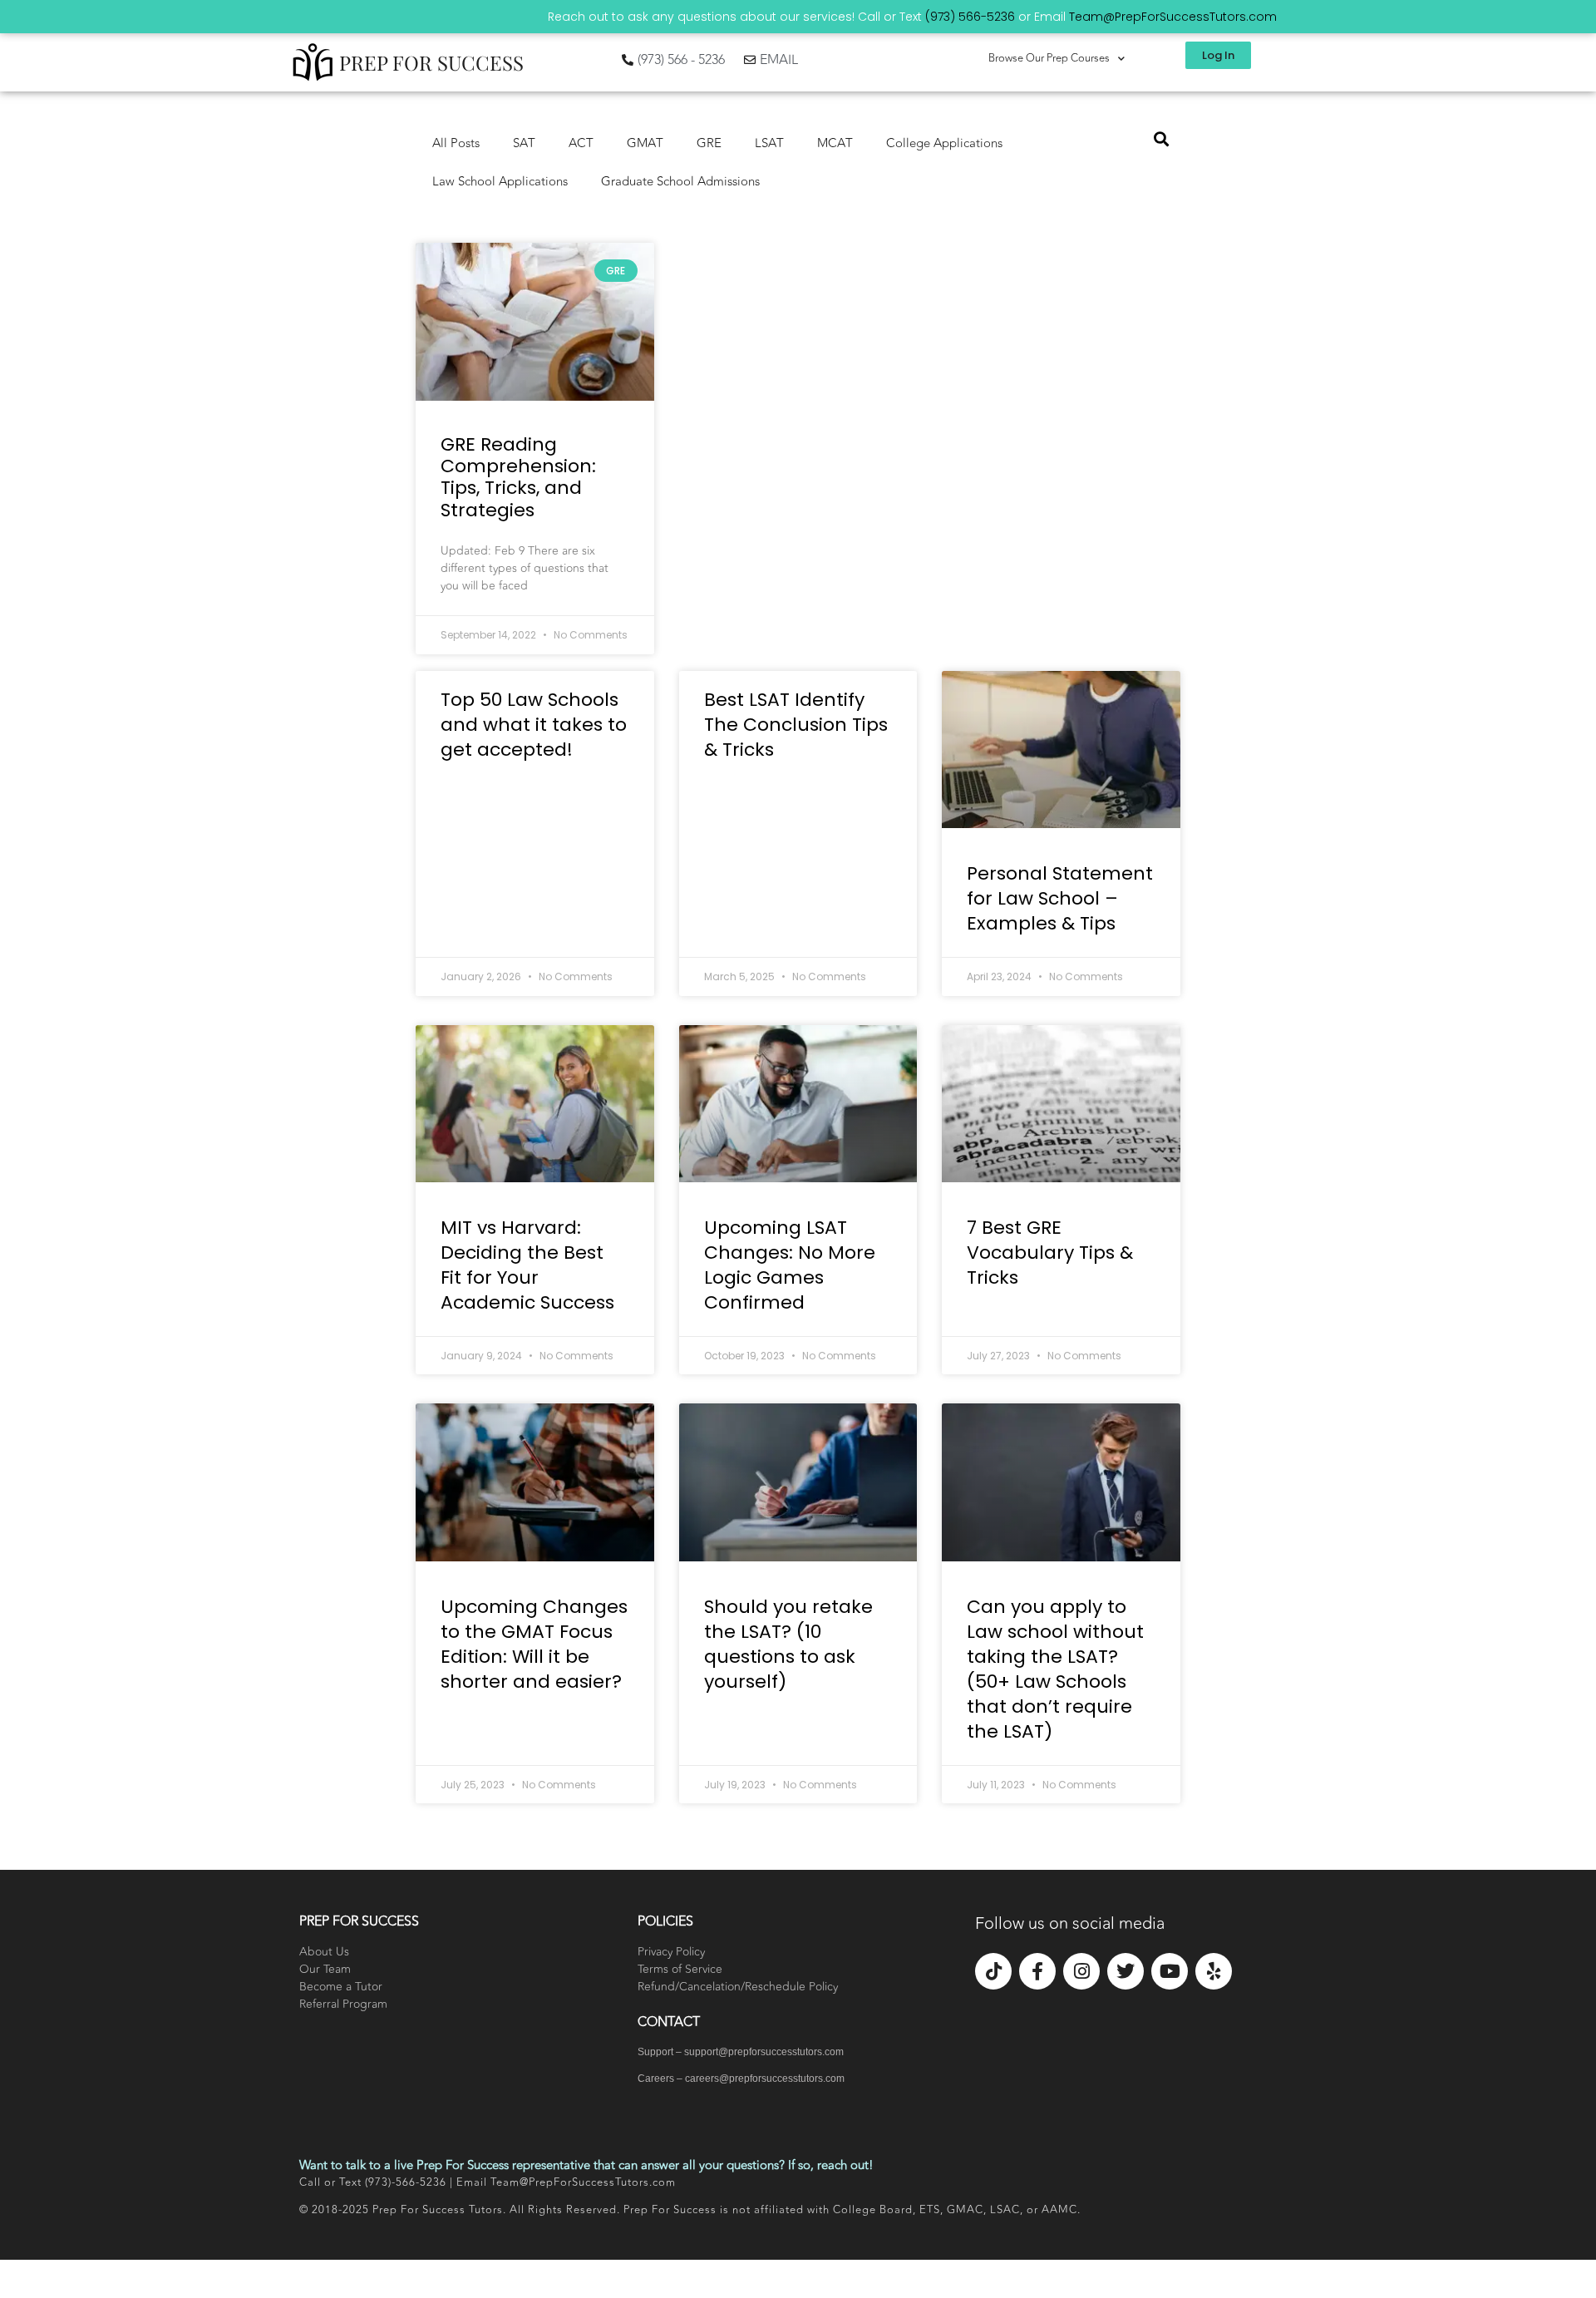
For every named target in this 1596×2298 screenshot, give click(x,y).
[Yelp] (1214, 1971)
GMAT (645, 143)
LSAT (769, 143)
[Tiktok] (993, 1971)
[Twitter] (1126, 1971)
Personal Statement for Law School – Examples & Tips (1060, 898)
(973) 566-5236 (970, 17)
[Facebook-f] (1037, 1971)
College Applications (944, 143)
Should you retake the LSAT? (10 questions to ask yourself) (788, 1644)
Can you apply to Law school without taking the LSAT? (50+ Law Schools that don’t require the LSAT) (1055, 1669)
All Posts (456, 143)
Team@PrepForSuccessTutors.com (1173, 17)
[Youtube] (1170, 1971)
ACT (581, 143)
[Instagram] (1081, 1971)
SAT (524, 143)
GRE (709, 143)
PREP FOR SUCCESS (431, 62)
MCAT (835, 143)
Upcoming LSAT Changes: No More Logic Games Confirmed (790, 1265)
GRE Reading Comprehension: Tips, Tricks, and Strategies (518, 477)
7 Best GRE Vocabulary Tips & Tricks (1050, 1253)
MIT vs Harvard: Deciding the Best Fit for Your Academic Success (527, 1265)
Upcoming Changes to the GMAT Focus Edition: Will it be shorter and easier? (534, 1644)
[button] (1161, 138)
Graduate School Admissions (680, 182)
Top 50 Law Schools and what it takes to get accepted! (534, 725)
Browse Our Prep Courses (1049, 58)
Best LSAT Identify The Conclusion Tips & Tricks (796, 725)
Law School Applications (500, 182)
